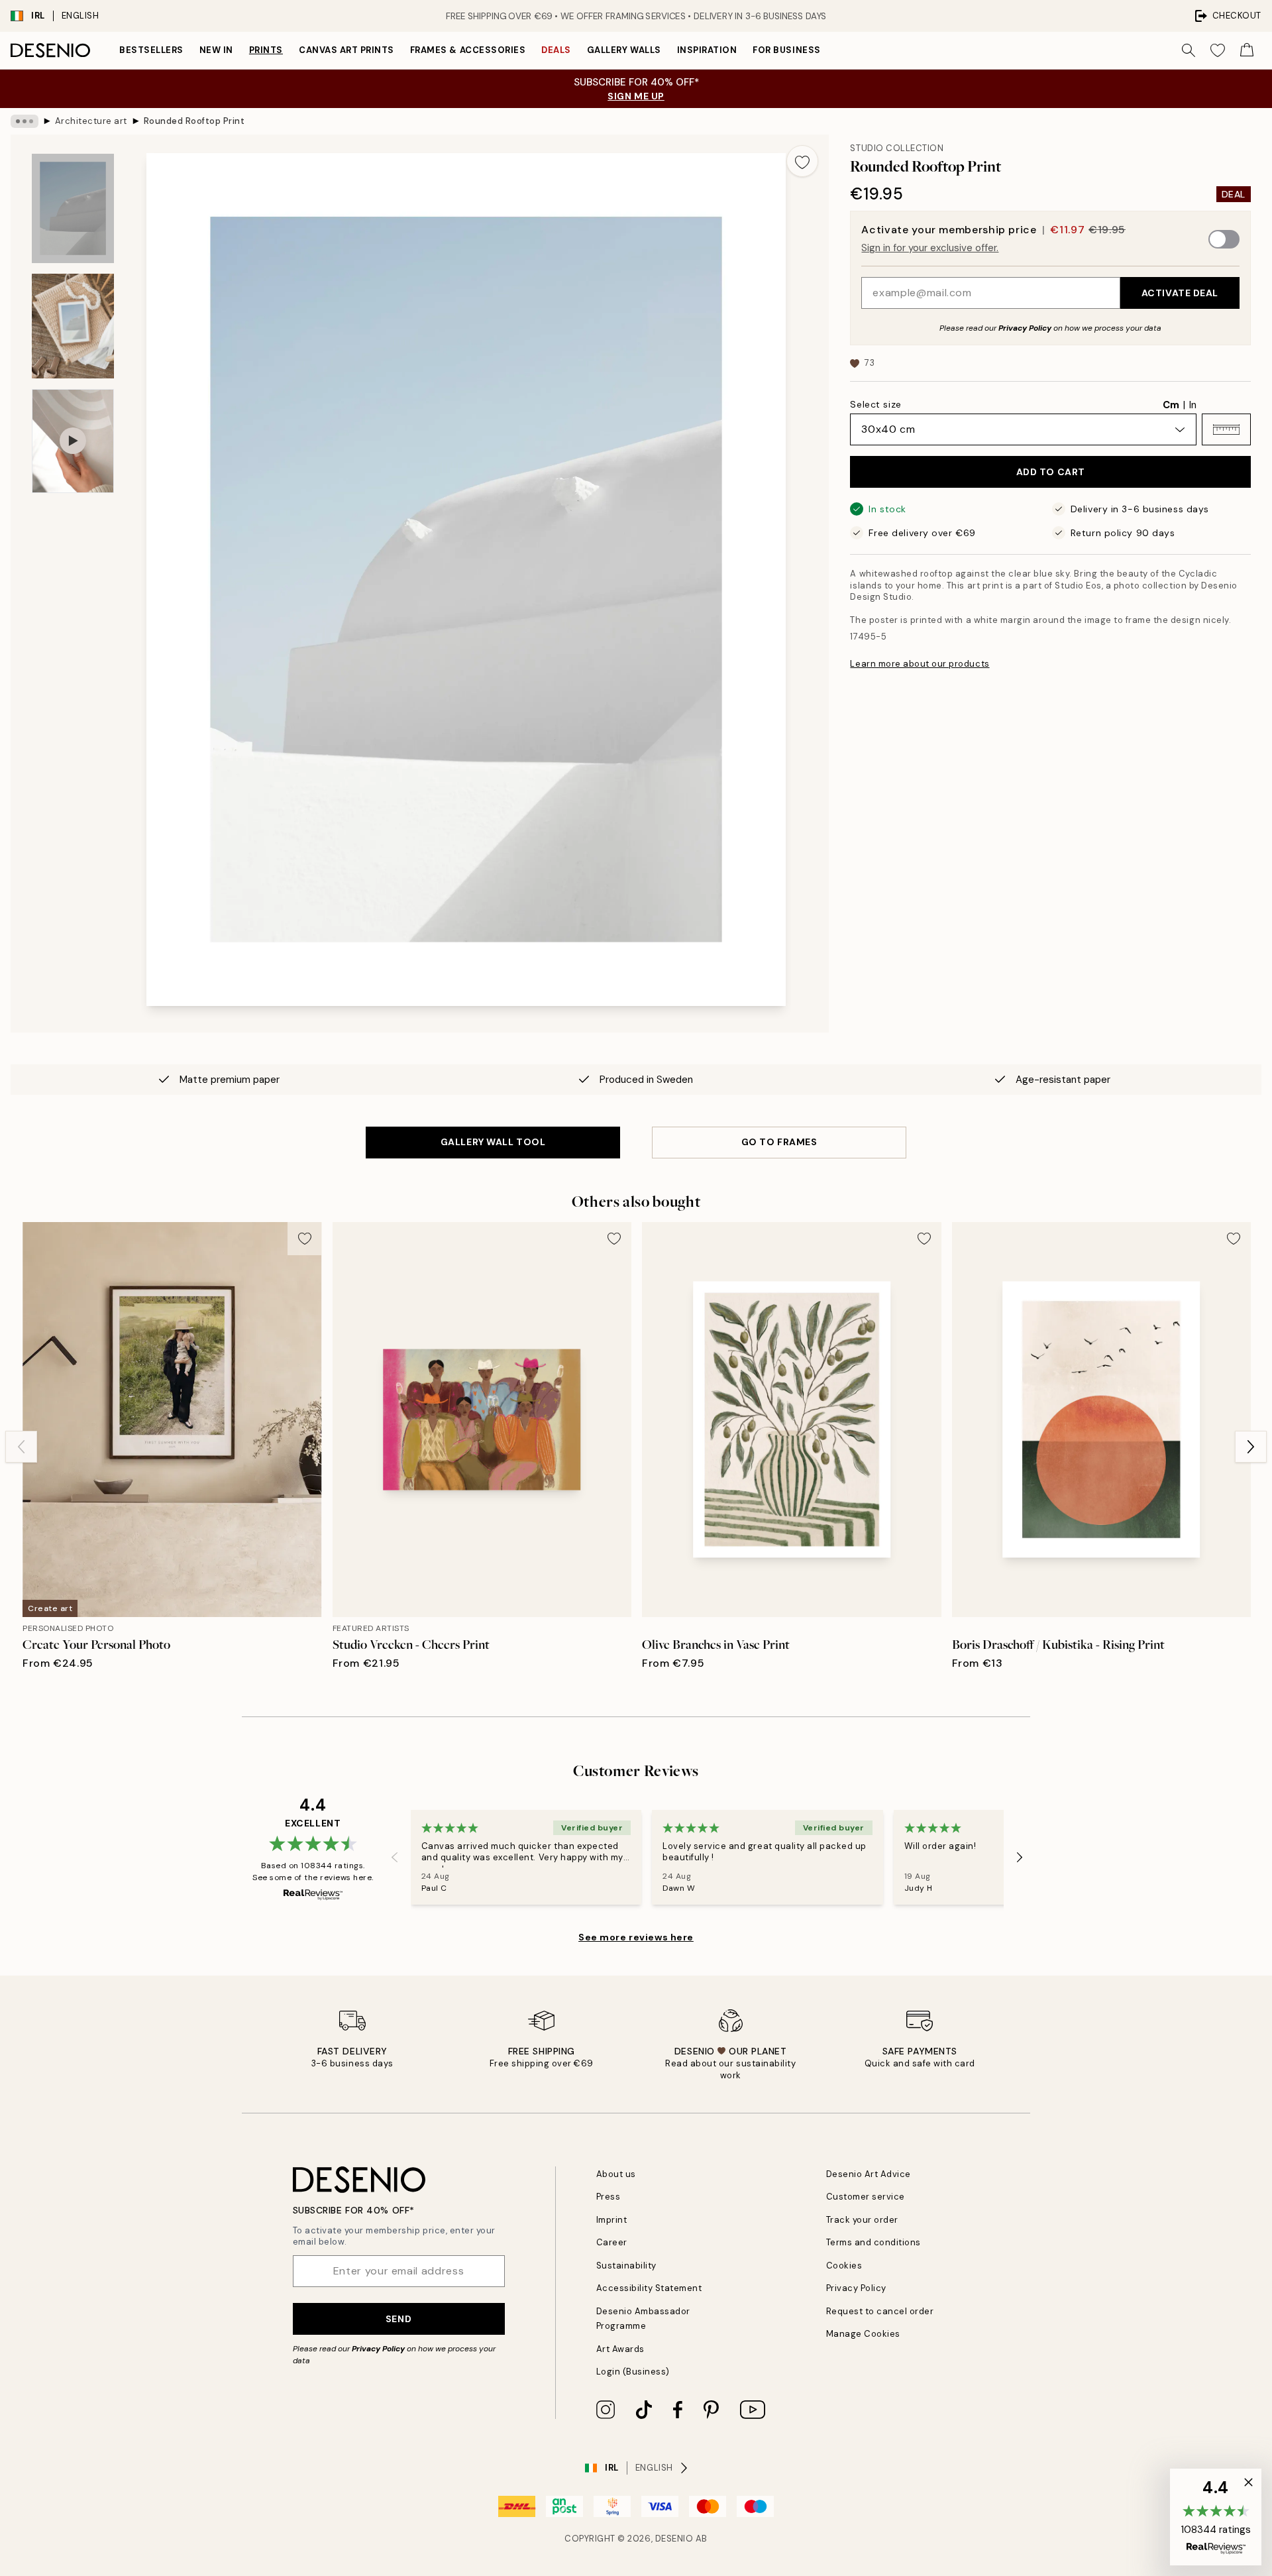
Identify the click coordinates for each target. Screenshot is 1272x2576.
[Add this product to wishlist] (802, 161)
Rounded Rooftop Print (194, 121)
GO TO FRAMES (779, 1142)
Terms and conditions (874, 2242)
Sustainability (626, 2266)
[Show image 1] (73, 208)
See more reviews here (636, 1937)
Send (398, 2319)
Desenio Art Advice (869, 2174)
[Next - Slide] (1251, 1447)
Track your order (862, 2220)
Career (612, 2242)
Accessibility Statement (649, 2288)
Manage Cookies (863, 2334)
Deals (556, 50)
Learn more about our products (920, 664)
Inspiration (707, 50)
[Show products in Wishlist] (1218, 50)
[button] (1226, 429)
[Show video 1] (73, 441)
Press (609, 2197)
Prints (266, 50)
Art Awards (620, 2349)
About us (616, 2174)
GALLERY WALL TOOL (493, 1142)
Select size (875, 404)
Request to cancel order (880, 2311)
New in (216, 50)
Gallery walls (624, 50)
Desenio (674, 2539)
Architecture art (91, 121)
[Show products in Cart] (1247, 50)
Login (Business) (633, 2372)
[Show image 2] (73, 326)
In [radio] (1193, 405)
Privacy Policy (1025, 328)
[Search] (1189, 50)
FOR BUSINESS (786, 50)
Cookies (844, 2266)
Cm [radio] (1171, 405)
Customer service (866, 2197)
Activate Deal (1180, 293)
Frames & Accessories (468, 50)
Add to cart (1051, 472)
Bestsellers (151, 50)
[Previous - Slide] (21, 1447)
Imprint (612, 2220)
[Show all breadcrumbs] (25, 121)
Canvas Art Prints (346, 50)
